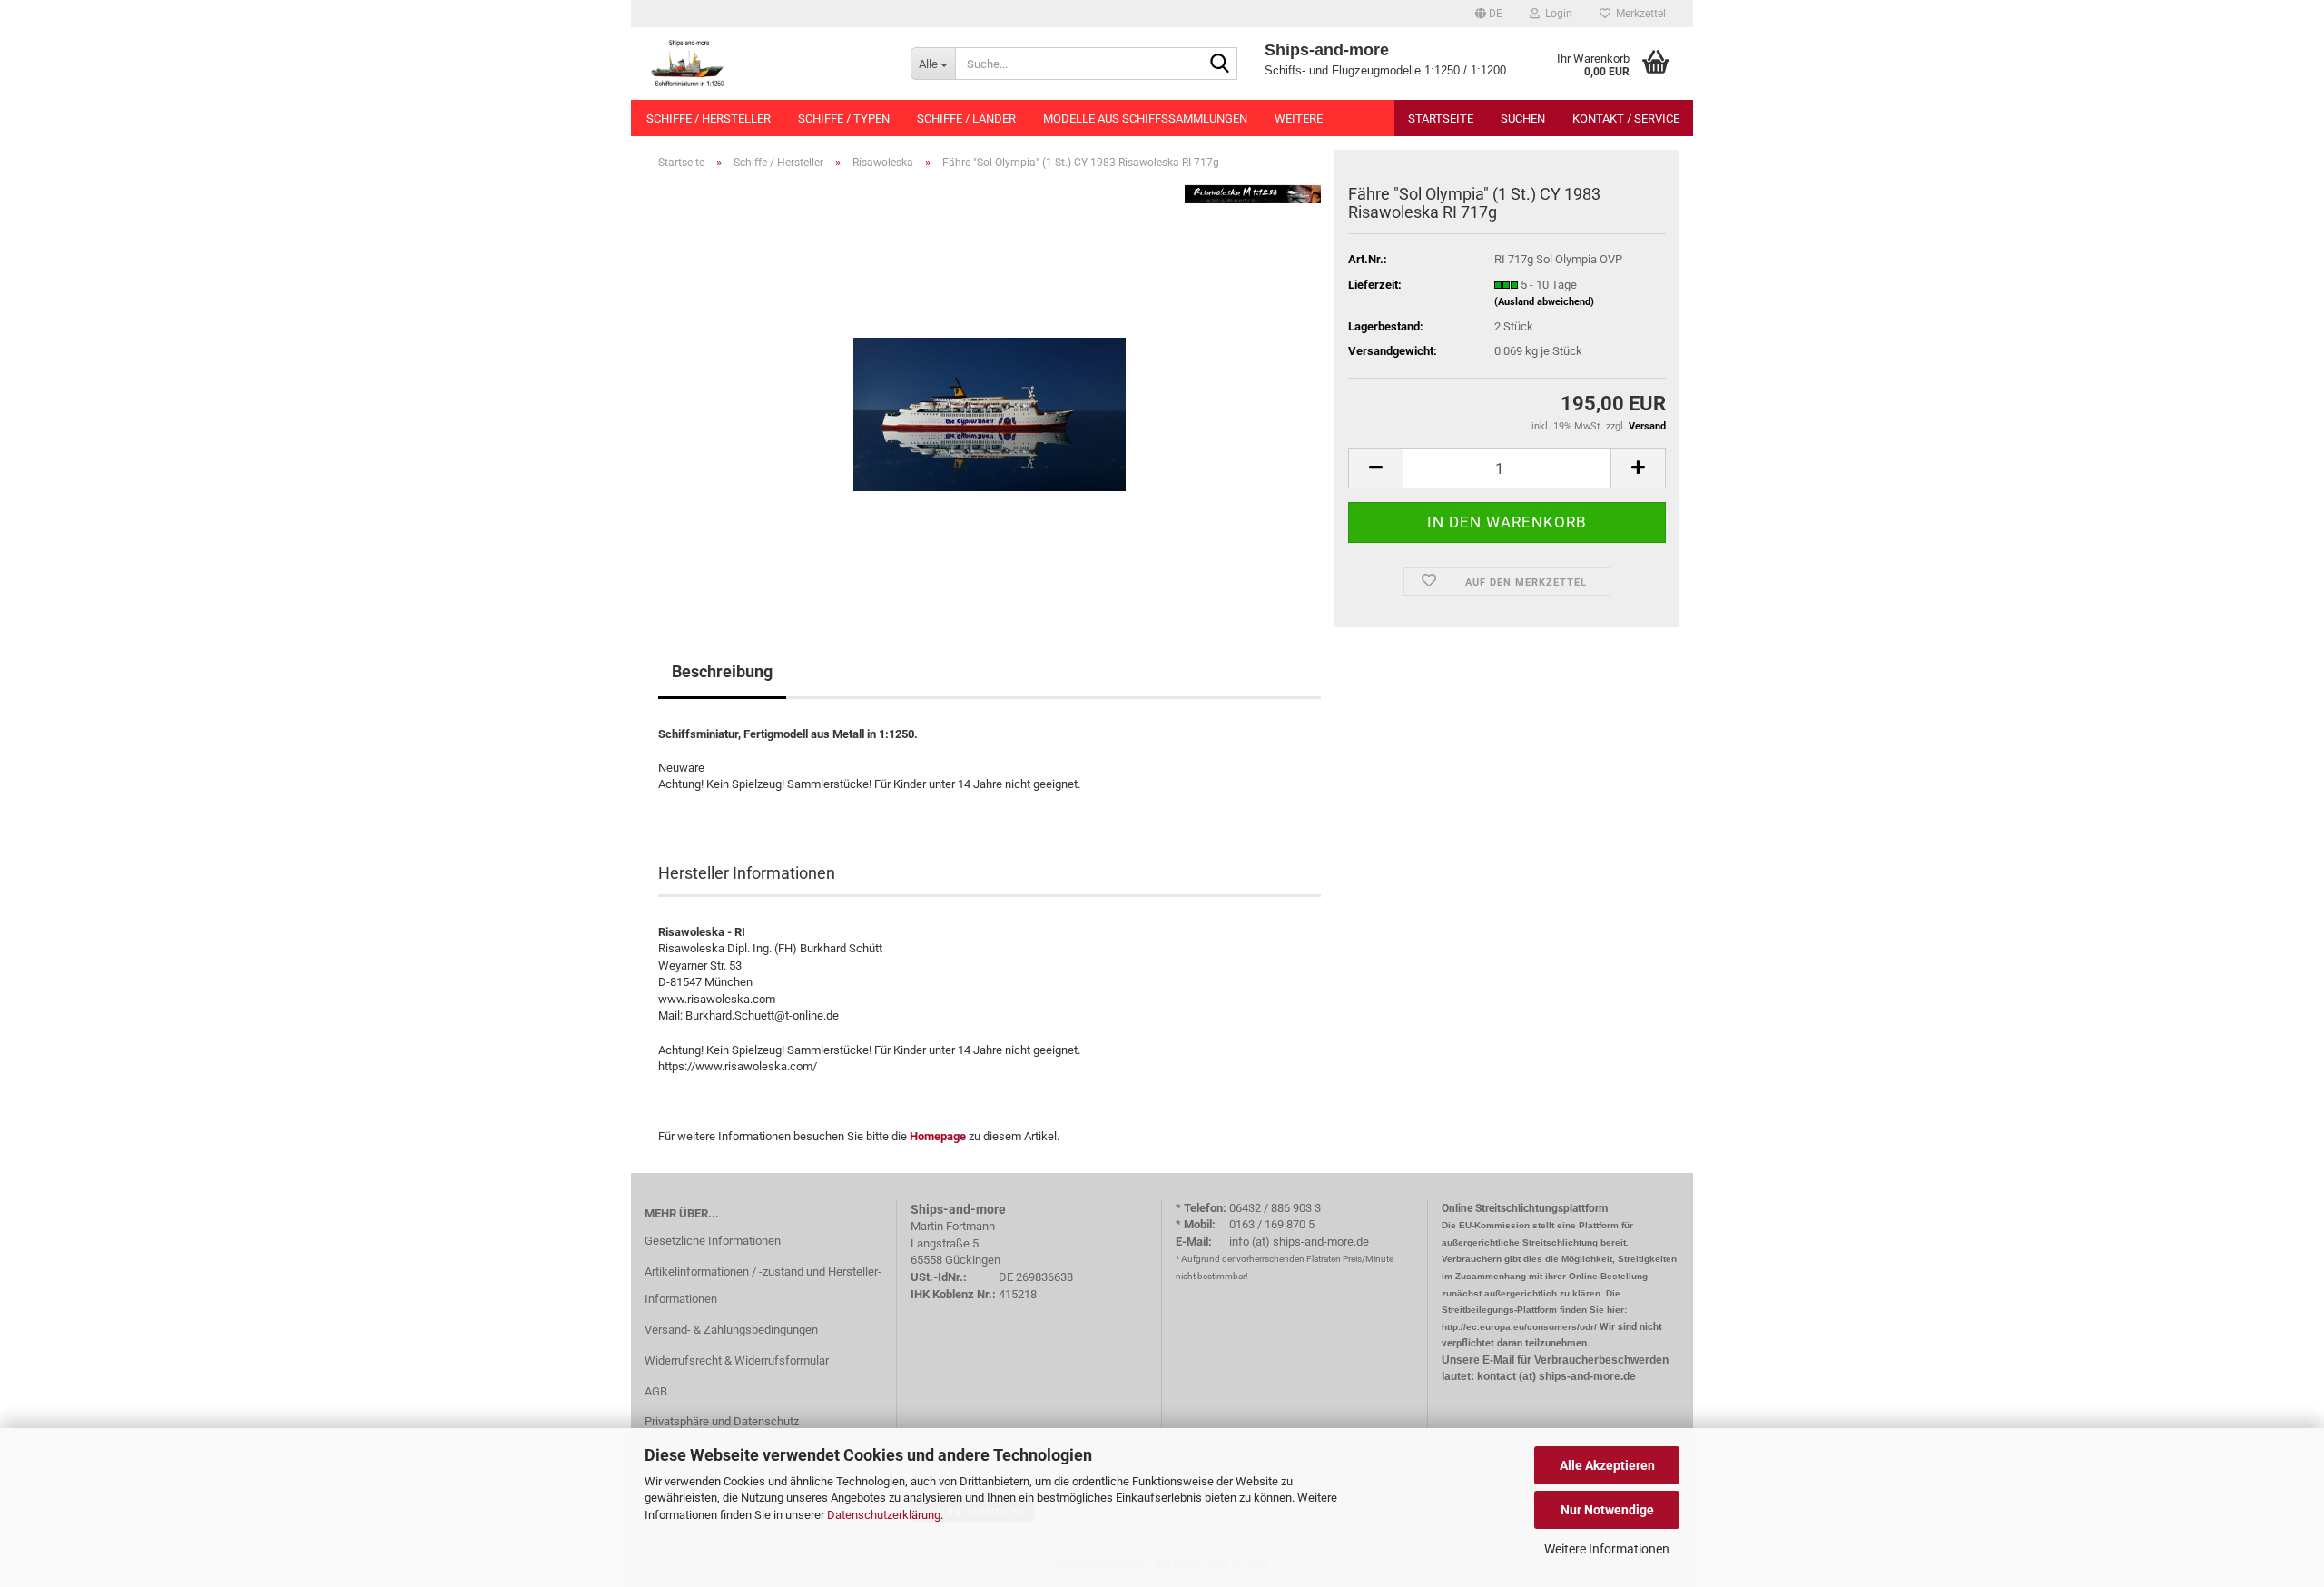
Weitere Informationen (1607, 1549)
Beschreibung (722, 671)
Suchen (1523, 118)
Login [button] (1556, 14)
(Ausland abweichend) (1544, 302)
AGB (656, 1391)
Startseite (1441, 118)
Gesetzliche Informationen (713, 1241)
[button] (1489, 14)
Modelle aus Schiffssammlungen (1145, 118)
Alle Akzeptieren (1607, 1465)
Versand (1647, 426)
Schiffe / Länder (966, 118)
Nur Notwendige (1607, 1510)
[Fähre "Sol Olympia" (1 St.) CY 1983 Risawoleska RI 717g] (990, 388)
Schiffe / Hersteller (709, 118)
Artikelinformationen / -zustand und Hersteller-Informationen (763, 1285)
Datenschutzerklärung (884, 1515)
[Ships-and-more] (764, 64)
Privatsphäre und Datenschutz (722, 1421)
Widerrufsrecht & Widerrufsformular (737, 1360)
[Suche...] (1220, 64)
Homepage (938, 1136)
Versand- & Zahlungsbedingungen (731, 1330)
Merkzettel (1638, 14)
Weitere (1299, 118)
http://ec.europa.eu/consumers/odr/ (1519, 1327)
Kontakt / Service (1626, 118)
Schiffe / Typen (844, 118)
